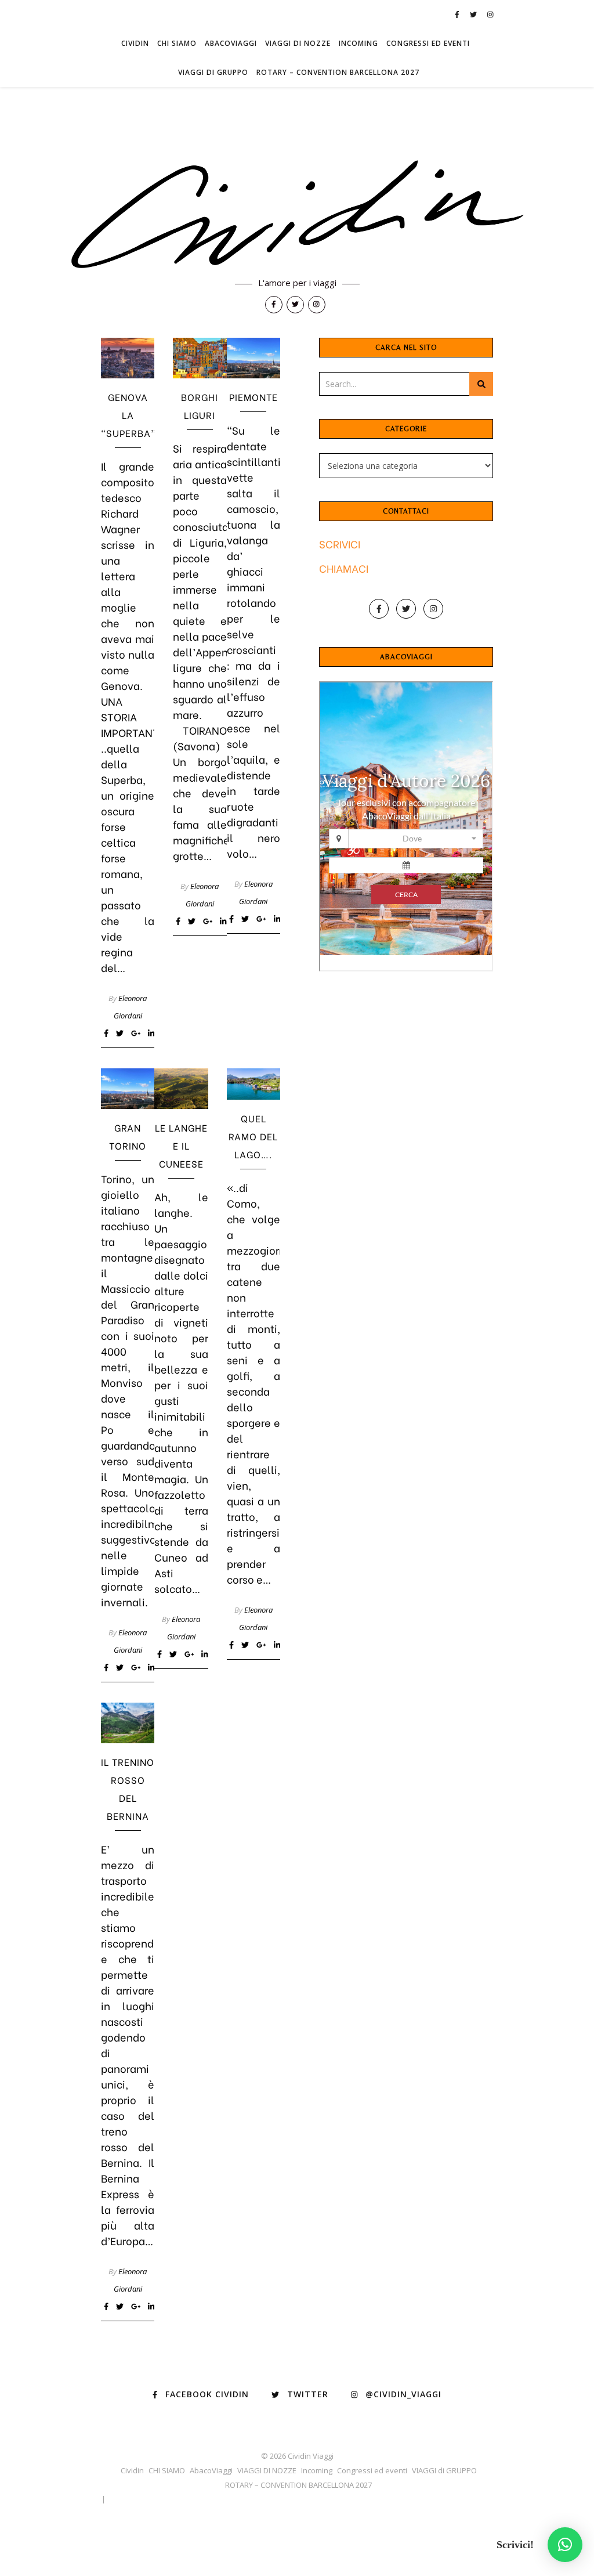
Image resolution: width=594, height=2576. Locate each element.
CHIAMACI (344, 568)
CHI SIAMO (177, 43)
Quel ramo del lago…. (253, 1136)
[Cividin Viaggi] (297, 216)
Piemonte (253, 397)
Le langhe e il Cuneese (181, 1145)
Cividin (135, 43)
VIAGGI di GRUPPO (213, 72)
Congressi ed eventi (428, 43)
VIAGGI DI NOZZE (298, 43)
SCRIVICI (340, 543)
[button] (565, 2545)
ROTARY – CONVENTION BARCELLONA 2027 (338, 72)
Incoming (358, 43)
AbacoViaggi (231, 43)
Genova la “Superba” (128, 415)
